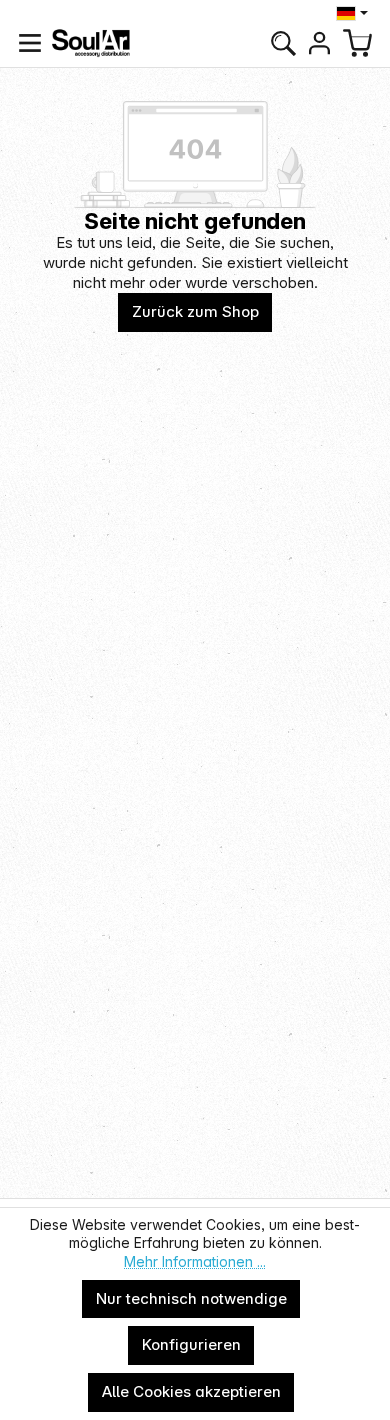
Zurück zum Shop (195, 311)
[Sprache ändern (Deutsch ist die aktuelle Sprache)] (354, 13)
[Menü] (30, 43)
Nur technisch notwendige (191, 1298)
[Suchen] (283, 43)
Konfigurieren (191, 1344)
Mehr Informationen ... (195, 1261)
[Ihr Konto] (319, 43)
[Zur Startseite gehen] (91, 43)
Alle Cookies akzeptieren (191, 1391)
